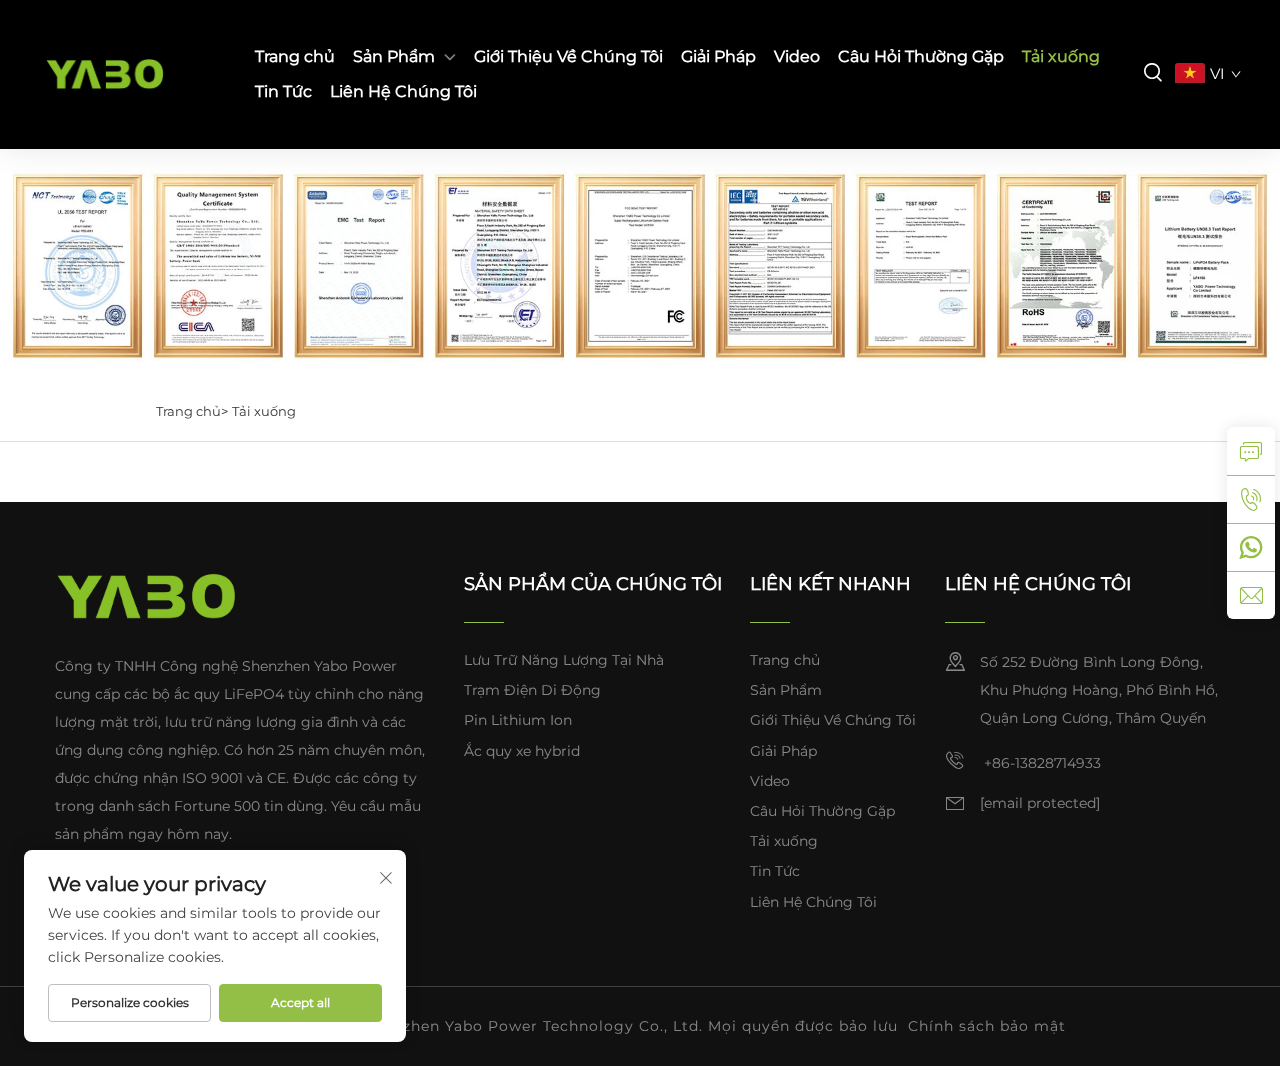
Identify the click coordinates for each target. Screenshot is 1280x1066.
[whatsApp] (1251, 547)
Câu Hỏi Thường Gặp (921, 56)
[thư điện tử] (1251, 595)
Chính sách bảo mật (987, 1026)
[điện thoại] (1251, 499)
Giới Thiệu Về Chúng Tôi (568, 56)
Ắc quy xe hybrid (522, 751)
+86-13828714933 (1040, 763)
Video (797, 56)
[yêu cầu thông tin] (1251, 451)
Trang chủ (295, 56)
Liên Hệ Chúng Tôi (403, 91)
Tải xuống (1061, 56)
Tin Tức (283, 91)
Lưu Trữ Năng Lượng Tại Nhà (564, 660)
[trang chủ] (146, 595)
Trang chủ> (192, 411)
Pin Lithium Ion (518, 720)
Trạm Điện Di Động (532, 690)
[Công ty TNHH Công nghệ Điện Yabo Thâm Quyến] (131, 74)
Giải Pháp (718, 56)
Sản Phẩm (394, 56)
